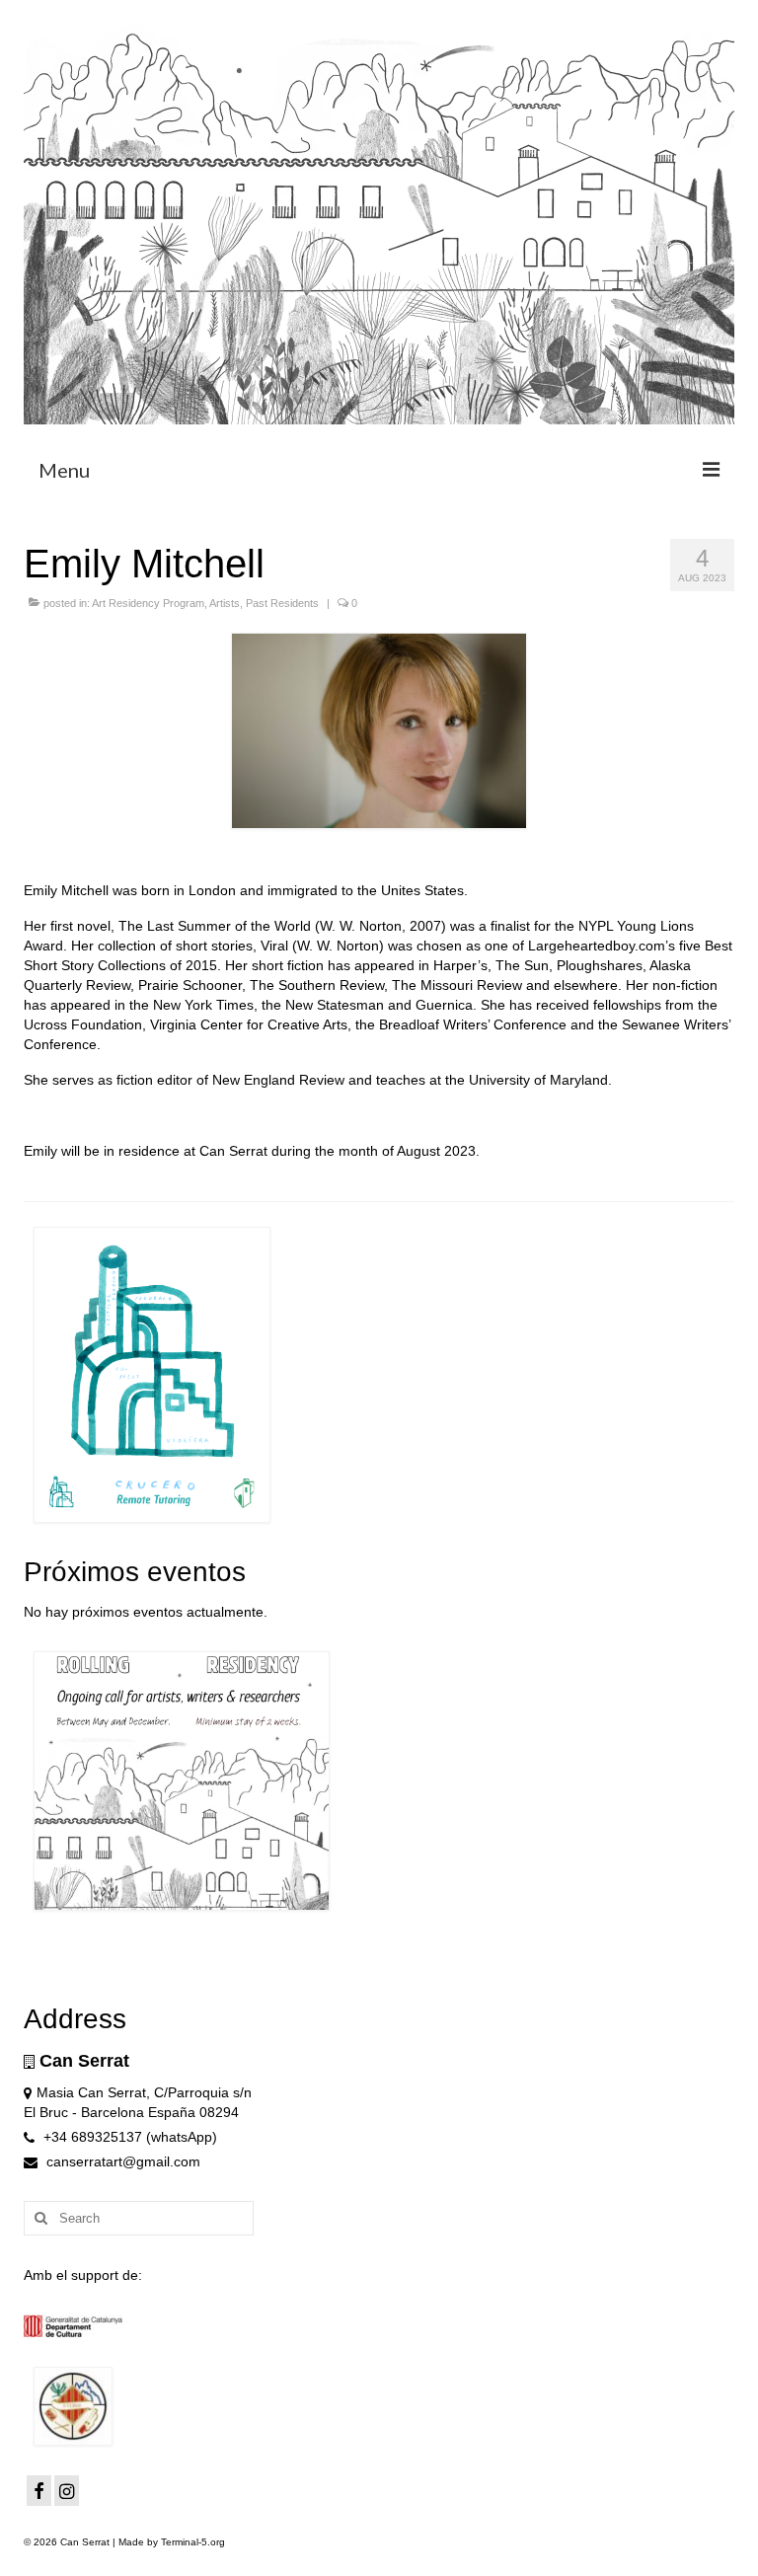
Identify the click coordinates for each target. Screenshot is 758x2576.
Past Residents (282, 603)
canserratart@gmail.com (121, 2161)
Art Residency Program (148, 603)
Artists (225, 603)
